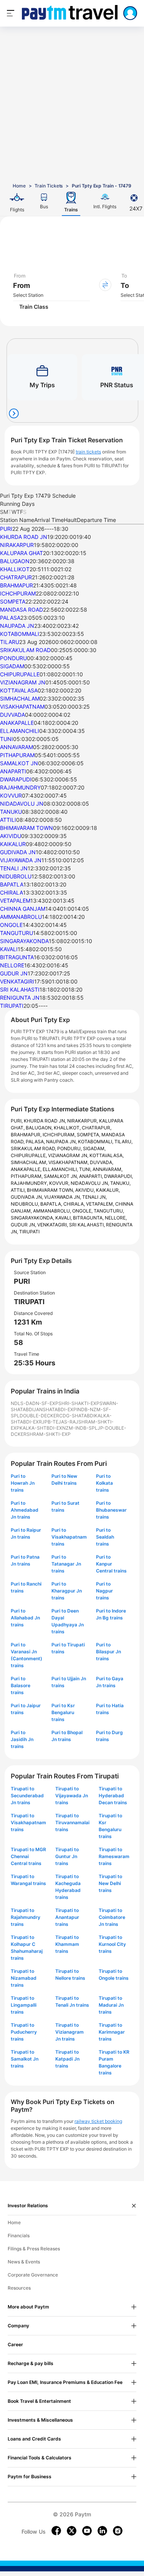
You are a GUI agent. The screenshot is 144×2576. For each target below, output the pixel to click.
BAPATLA (12, 884)
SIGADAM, (94, 1148)
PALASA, (36, 1142)
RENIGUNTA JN (20, 998)
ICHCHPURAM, (60, 1135)
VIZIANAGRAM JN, (69, 1155)
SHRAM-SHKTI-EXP (49, 1434)
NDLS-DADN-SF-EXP (35, 1403)
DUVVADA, (102, 1162)
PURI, (17, 1121)
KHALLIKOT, (68, 1128)
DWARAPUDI (16, 779)
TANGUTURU (17, 933)
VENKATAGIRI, (53, 1225)
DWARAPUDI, (118, 1176)
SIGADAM (12, 666)
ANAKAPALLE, (27, 1169)
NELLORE (12, 965)
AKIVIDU (11, 836)
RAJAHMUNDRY (20, 787)
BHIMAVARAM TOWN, (51, 1190)
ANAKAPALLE (17, 723)
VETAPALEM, (101, 1204)
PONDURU (13, 658)
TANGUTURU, (109, 1211)
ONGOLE (11, 925)
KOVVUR (11, 795)
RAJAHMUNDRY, (30, 1183)
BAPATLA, (52, 1204)
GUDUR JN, (24, 1225)
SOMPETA (13, 601)
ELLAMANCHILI (20, 731)
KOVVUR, (60, 1183)
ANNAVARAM (17, 747)
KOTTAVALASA (19, 690)
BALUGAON (15, 561)
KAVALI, (64, 1218)
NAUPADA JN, (62, 1142)
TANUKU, (120, 1183)
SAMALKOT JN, (61, 1176)
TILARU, (123, 1142)
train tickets (88, 452)
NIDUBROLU (16, 876)
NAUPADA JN (17, 626)
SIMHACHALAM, (30, 1162)
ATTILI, (19, 1190)
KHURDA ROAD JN (24, 537)
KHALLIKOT (15, 569)
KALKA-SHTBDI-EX (41, 1428)
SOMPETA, (89, 1135)
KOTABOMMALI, (96, 1142)
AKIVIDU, (86, 1190)
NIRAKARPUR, (83, 1121)
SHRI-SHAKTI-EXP (79, 1403)
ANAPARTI (13, 771)
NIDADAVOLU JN (22, 804)
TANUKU (11, 812)
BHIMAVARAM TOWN (26, 828)
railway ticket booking (98, 2121)
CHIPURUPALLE (20, 674)
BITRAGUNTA (17, 957)
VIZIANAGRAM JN (23, 682)
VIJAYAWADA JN (21, 860)
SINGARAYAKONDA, (33, 1218)
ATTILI (8, 820)
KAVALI (9, 949)
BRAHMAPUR (17, 585)
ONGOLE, (83, 1211)
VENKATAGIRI (17, 981)
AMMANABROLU (21, 917)
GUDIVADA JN (18, 852)
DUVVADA (12, 715)
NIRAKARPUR (17, 545)
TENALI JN (14, 868)
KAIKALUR (13, 844)
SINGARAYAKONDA (24, 941)
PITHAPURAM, (27, 1176)
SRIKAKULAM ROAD (25, 650)
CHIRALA (12, 892)
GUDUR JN (14, 973)
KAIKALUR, (108, 1190)
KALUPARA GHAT (22, 553)
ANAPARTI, (92, 1176)
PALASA (10, 618)
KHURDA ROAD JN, (46, 1121)
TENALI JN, (94, 1197)
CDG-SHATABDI (77, 1416)
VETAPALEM (15, 901)
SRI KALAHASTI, (88, 1225)
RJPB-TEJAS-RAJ (59, 1422)
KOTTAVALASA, (107, 1155)
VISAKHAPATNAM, (69, 1162)
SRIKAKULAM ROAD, (34, 1148)
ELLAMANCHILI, (61, 1169)
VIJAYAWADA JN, (63, 1197)
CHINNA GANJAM (23, 909)
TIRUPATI (12, 1006)
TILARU (10, 642)
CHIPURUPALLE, (29, 1155)
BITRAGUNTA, (89, 1218)
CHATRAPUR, (97, 1128)
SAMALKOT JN (19, 763)
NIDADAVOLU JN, (90, 1183)
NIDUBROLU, (26, 1204)
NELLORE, (116, 1218)
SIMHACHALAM (20, 698)
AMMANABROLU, (53, 1211)
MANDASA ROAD (22, 610)
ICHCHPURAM (18, 593)
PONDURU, (70, 1148)
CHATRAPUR (16, 577)
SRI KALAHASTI (20, 989)
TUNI (7, 739)
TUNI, (86, 1169)
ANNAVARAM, (108, 1169)
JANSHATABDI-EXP (55, 1409)
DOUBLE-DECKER (39, 1416)
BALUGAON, (40, 1128)
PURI (6, 529)
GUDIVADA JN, (27, 1197)
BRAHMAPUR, (27, 1135)
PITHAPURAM (17, 755)
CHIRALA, (75, 1204)
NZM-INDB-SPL (80, 1428)
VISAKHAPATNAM (22, 707)
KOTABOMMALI (20, 634)
